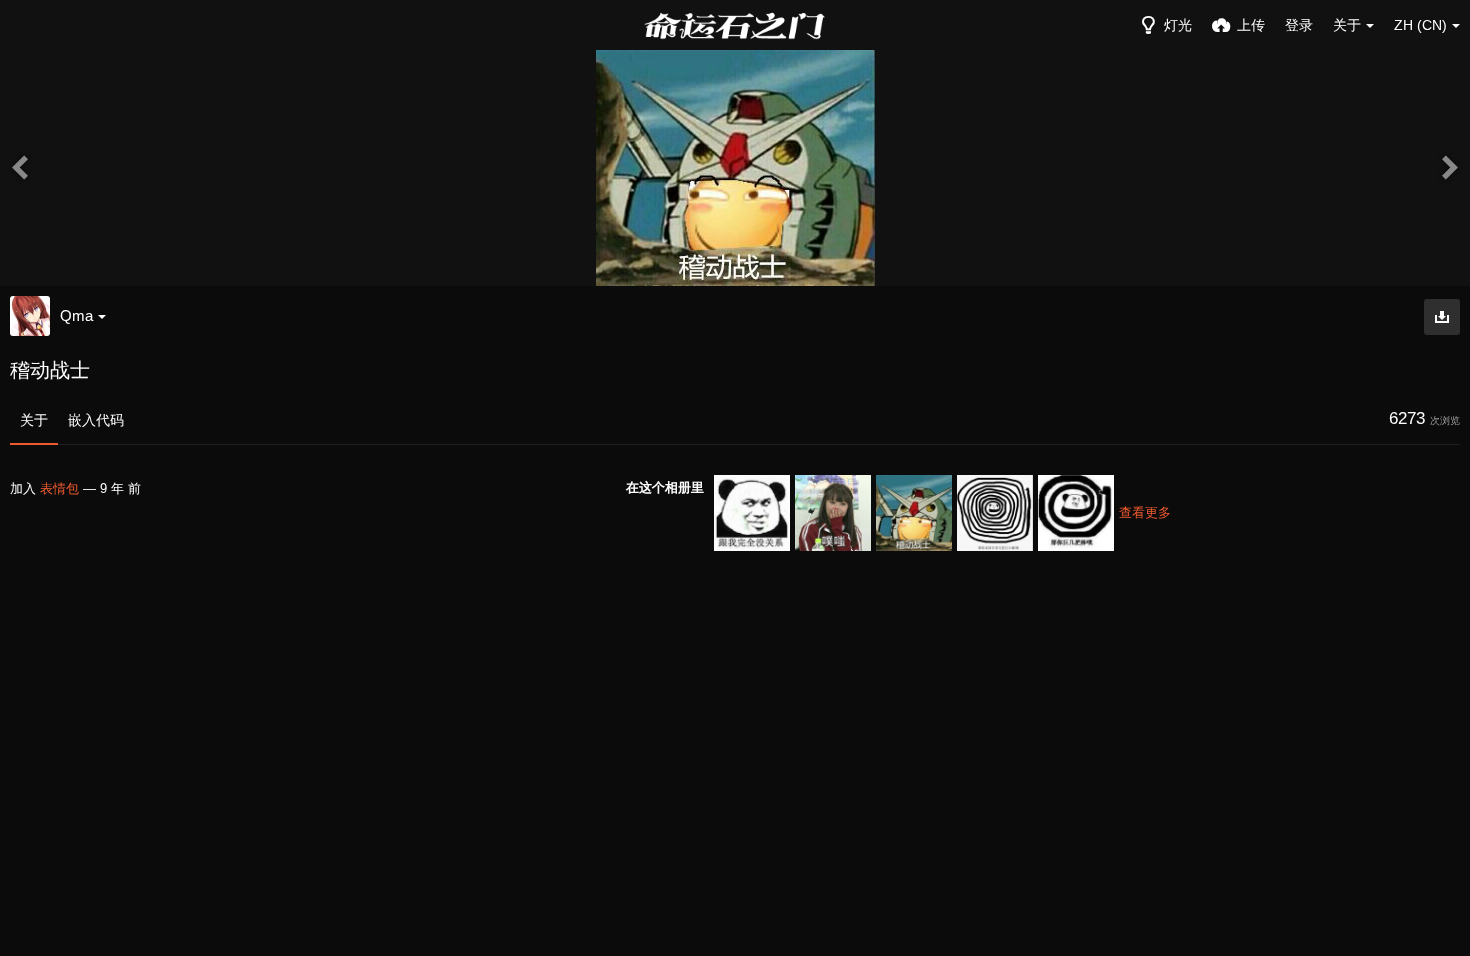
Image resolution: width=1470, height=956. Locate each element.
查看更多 (1145, 512)
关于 (34, 420)
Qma (76, 315)
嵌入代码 (96, 420)
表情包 (59, 488)
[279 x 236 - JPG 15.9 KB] (1442, 317)
